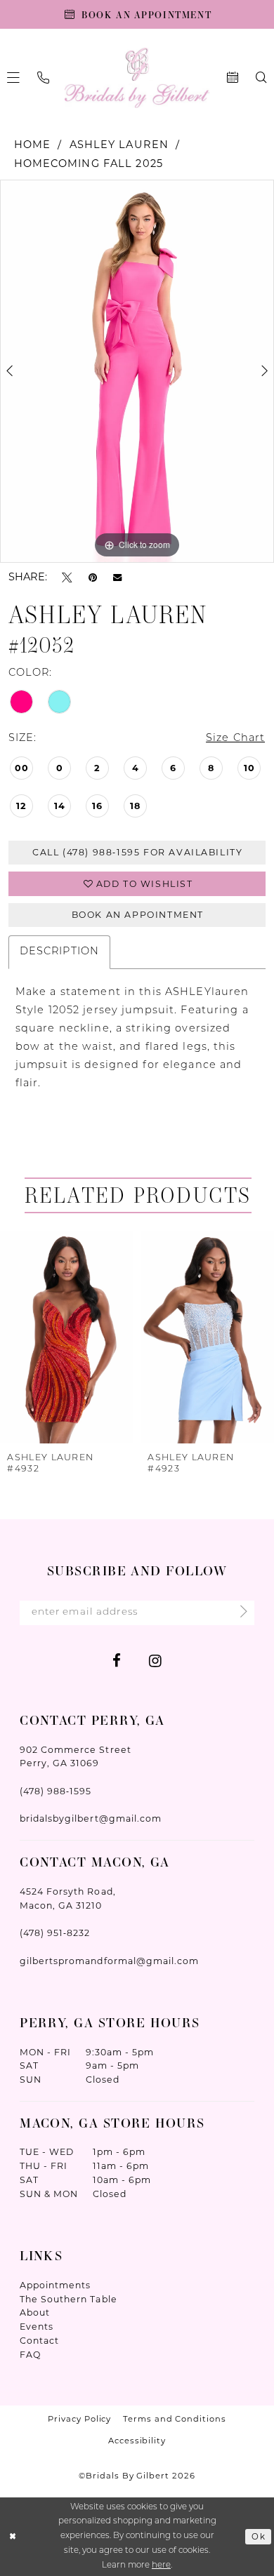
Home (33, 145)
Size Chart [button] (235, 739)
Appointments (55, 2285)
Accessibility (137, 2441)
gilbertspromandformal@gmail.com (109, 1961)
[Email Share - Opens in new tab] (117, 577)
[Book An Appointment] (232, 78)
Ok (259, 2536)
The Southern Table (68, 2299)
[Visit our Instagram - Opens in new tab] (155, 1661)
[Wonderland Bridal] (137, 78)
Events (37, 2327)
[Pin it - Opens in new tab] (93, 577)
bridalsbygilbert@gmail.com (91, 1818)
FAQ (30, 2355)
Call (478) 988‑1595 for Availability (137, 852)
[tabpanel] (137, 371)
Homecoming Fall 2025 (89, 163)
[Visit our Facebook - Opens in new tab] (117, 1661)
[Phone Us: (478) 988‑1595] (44, 78)
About (35, 2313)
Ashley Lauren (119, 145)
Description (59, 952)
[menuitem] (44, 78)
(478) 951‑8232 (55, 1933)
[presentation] (67, 1337)
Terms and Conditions (175, 2419)
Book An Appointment (138, 915)
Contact (39, 2341)
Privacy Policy (79, 2419)
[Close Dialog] (13, 2536)
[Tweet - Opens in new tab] (67, 577)
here (161, 2565)
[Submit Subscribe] (239, 1613)
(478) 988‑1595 (56, 1791)
